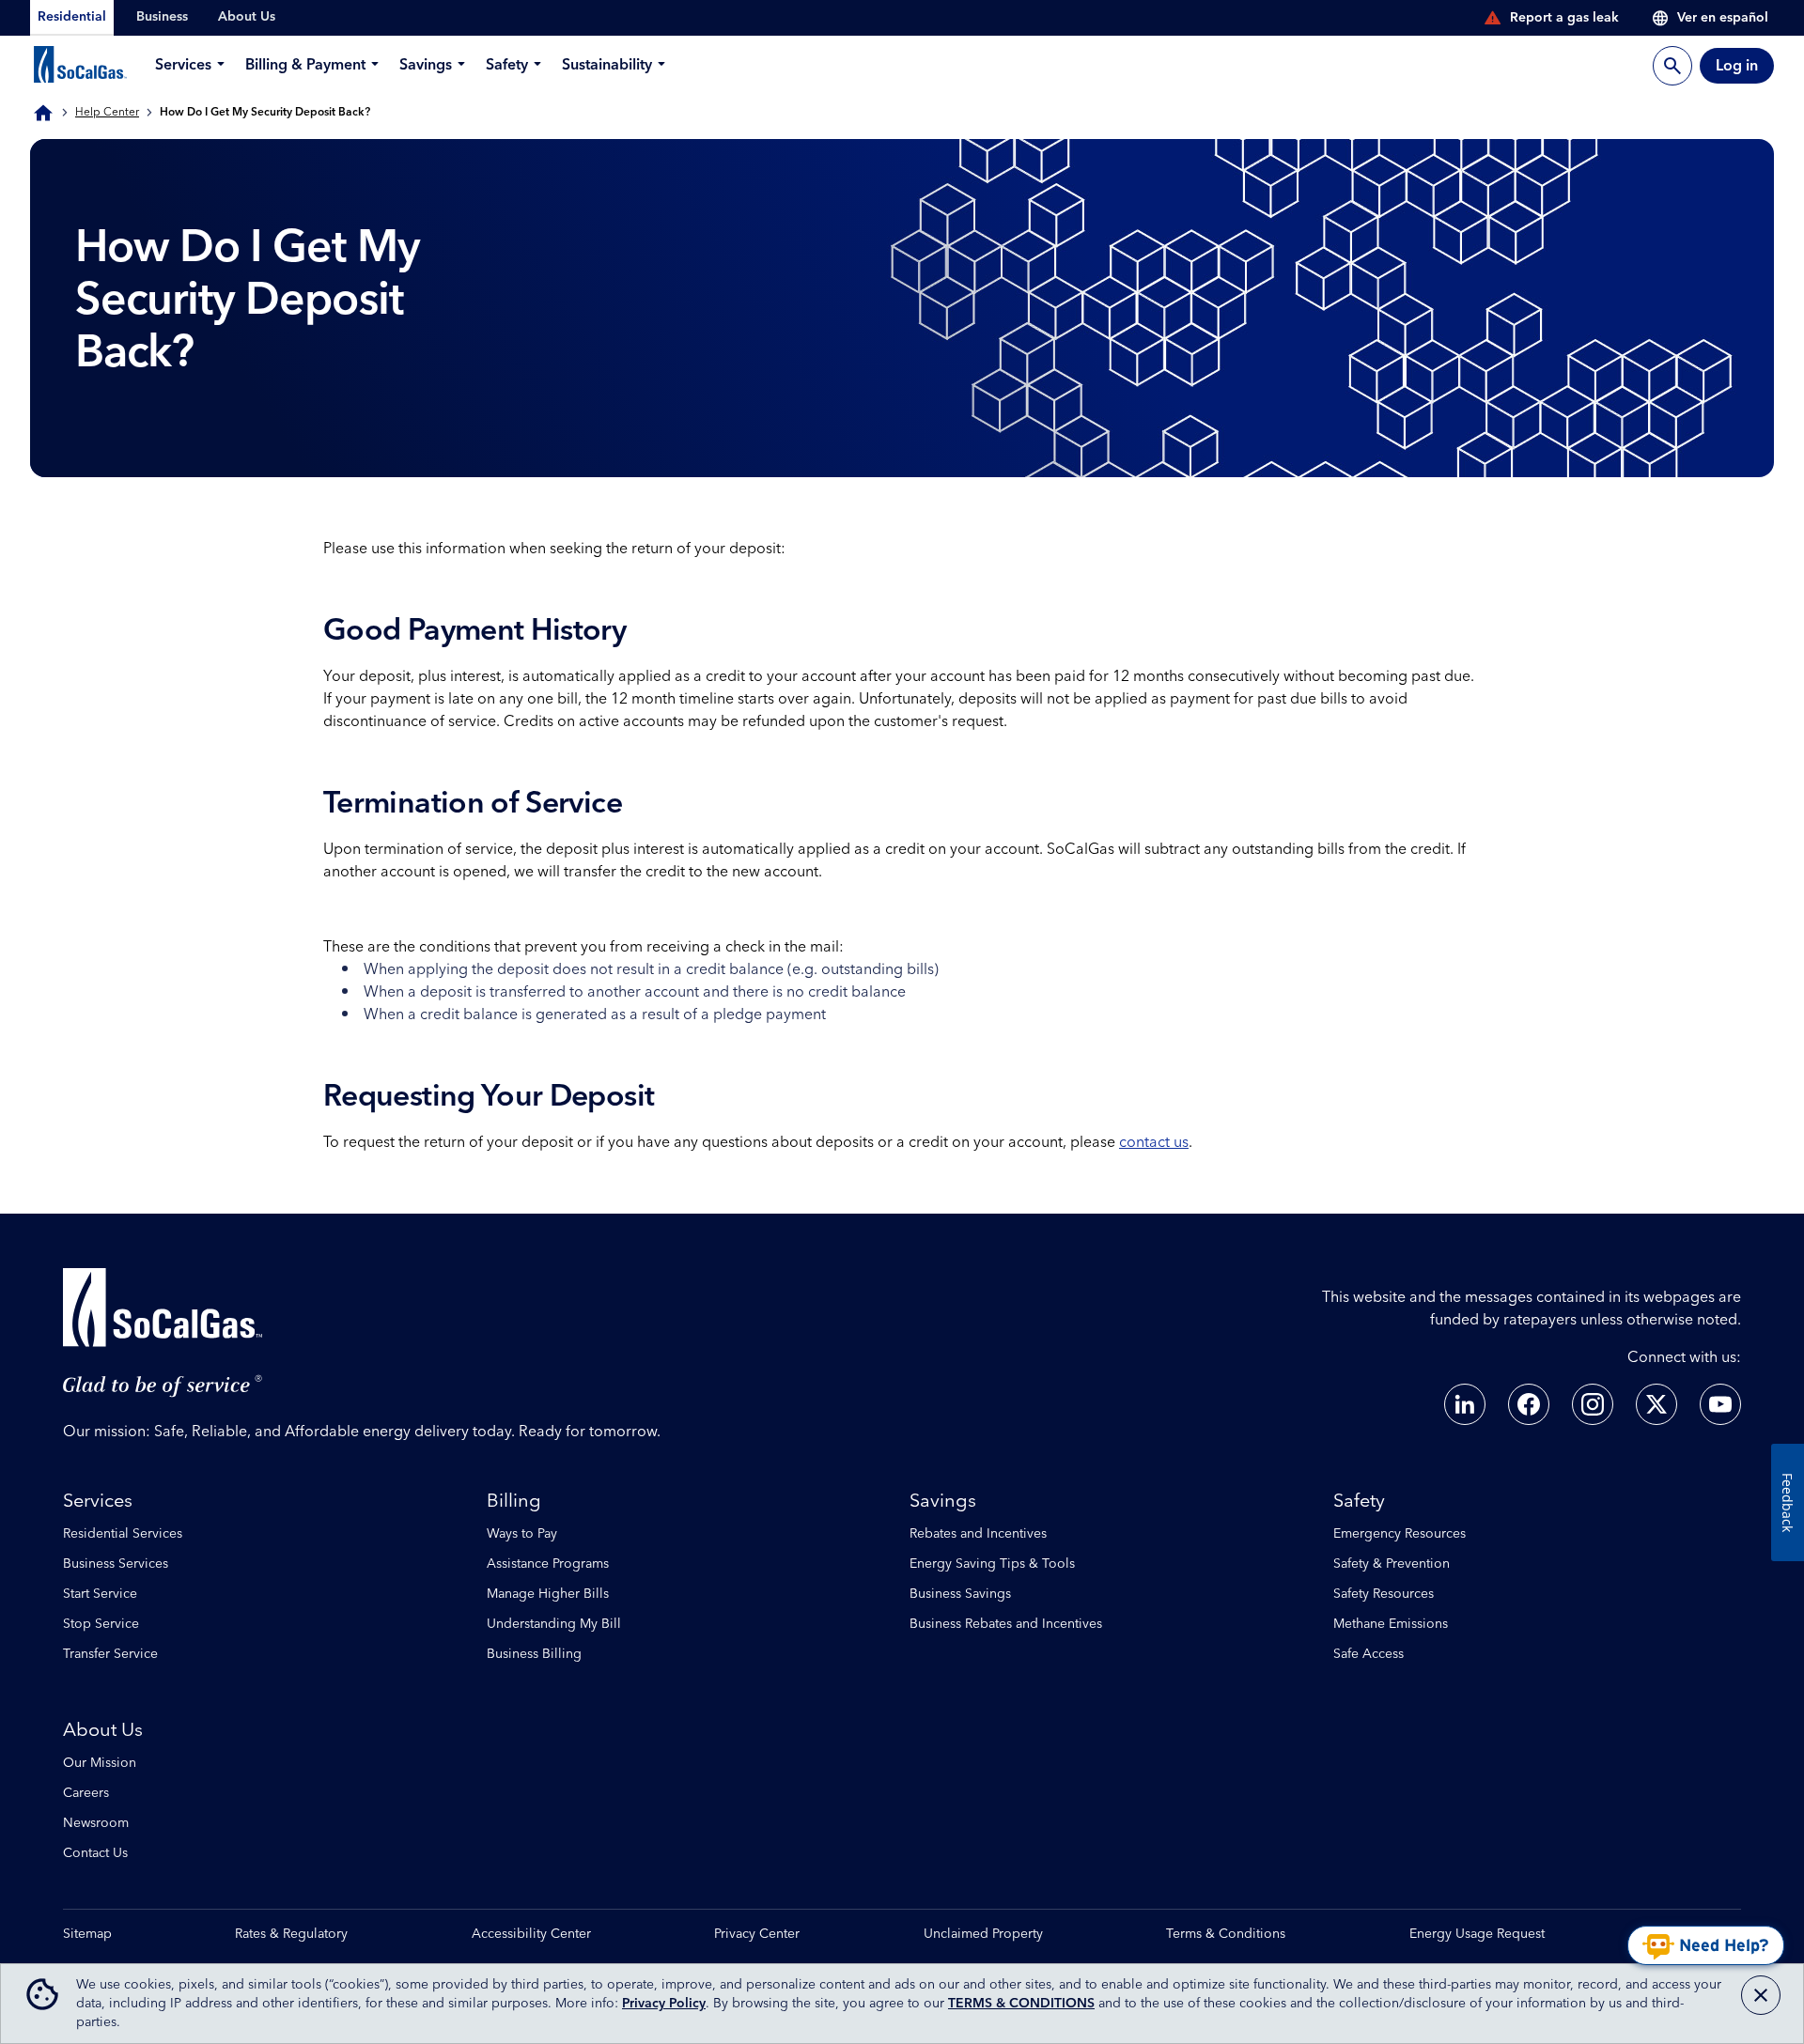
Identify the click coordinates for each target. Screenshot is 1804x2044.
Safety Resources (1384, 1594)
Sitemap (87, 1935)
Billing (514, 1501)
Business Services (116, 1564)
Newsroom (96, 1823)
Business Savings (960, 1594)
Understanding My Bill (554, 1624)
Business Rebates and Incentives (1006, 1624)
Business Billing (534, 1654)
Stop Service (101, 1624)
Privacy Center (757, 1935)
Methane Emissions (1391, 1624)
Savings (943, 1501)
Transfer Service (110, 1654)
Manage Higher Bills (548, 1594)
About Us (103, 1730)
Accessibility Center (531, 1935)
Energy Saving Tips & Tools (992, 1564)
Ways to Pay (522, 1534)
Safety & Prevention (1392, 1564)
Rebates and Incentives (978, 1534)
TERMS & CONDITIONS (1021, 2004)
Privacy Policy (664, 2004)
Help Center (107, 113)
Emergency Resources (1400, 1534)
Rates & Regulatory (291, 1935)
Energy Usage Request (1477, 1935)
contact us (1154, 1142)
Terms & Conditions (1226, 1935)
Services (98, 1501)
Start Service (100, 1594)
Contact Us (95, 1853)
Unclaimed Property (983, 1935)
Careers (86, 1793)
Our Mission (100, 1763)
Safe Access (1369, 1654)
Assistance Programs (548, 1564)
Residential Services (123, 1534)
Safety (1359, 1501)
